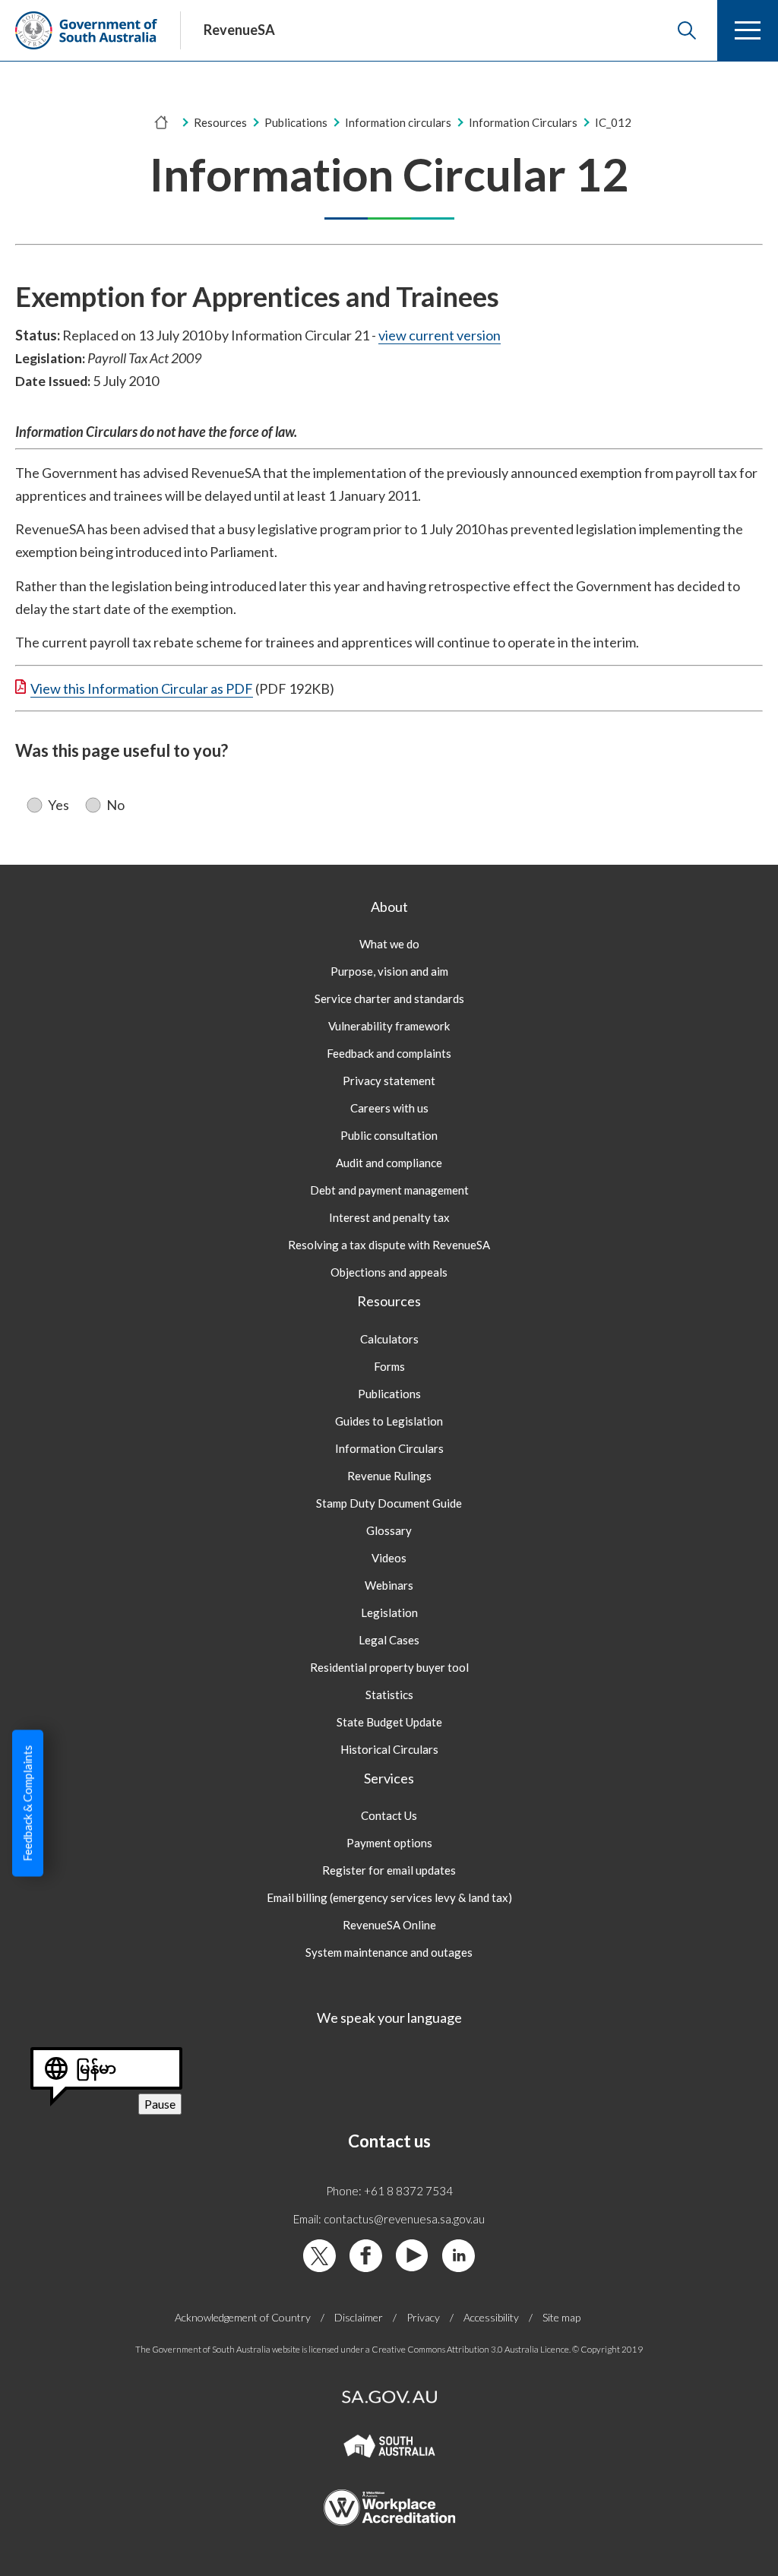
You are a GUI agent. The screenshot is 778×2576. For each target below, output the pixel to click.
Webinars (389, 1585)
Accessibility (491, 2317)
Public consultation (389, 1135)
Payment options (389, 1843)
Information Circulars (389, 1448)
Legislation (389, 1612)
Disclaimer (359, 2317)
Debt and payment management (389, 1190)
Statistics (389, 1695)
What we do (389, 944)
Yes (59, 805)
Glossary (389, 1530)
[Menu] (748, 30)
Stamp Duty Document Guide (389, 1503)
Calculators (389, 1339)
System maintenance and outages (389, 1952)
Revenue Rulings (389, 1476)
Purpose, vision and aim (389, 971)
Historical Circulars (389, 1749)
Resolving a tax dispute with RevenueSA (389, 1245)
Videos (389, 1558)
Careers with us (389, 1108)
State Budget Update (389, 1722)
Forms (389, 1366)
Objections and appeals (389, 1272)
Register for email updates (389, 1870)
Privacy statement (389, 1081)
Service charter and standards (389, 998)
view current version (440, 335)
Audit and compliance (389, 1163)
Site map (561, 2317)
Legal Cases (389, 1640)
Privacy (423, 2317)
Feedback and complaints (389, 1053)
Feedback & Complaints (27, 1804)
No (115, 805)
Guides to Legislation (389, 1421)
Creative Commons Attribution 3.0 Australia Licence (470, 2349)
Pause (163, 2105)
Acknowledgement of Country (243, 2317)
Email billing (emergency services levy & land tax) (389, 1897)
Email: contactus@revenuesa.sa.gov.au (389, 2219)
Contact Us (389, 1815)
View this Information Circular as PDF (142, 688)
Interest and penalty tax (389, 1217)
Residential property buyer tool (389, 1667)
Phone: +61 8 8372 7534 (389, 2191)
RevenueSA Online (389, 1925)
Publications (296, 122)
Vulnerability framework (389, 1026)
